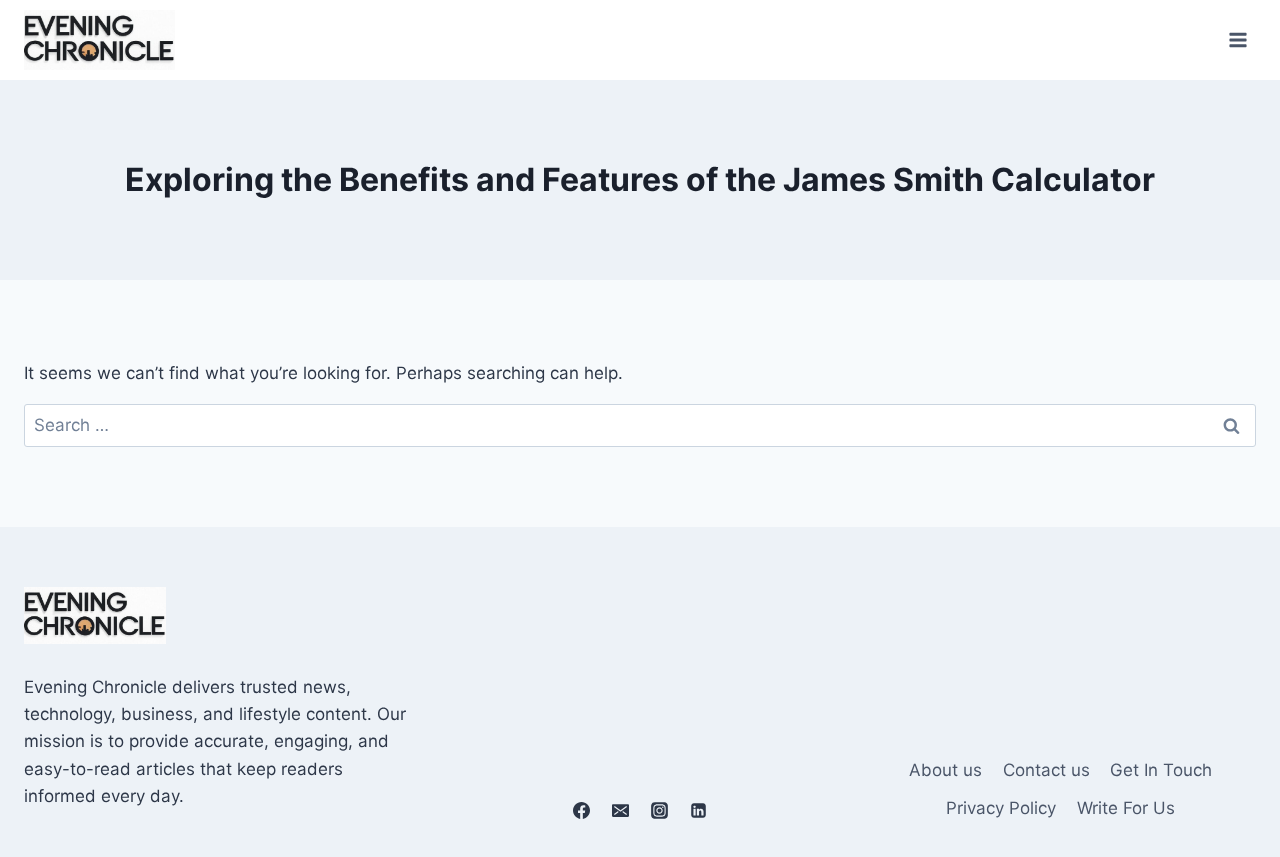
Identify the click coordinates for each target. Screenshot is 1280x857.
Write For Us (1126, 808)
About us (945, 770)
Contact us (1046, 770)
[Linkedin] (699, 810)
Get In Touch (1161, 770)
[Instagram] (660, 810)
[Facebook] (581, 810)
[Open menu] (1237, 39)
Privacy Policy (1001, 808)
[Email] (620, 810)
